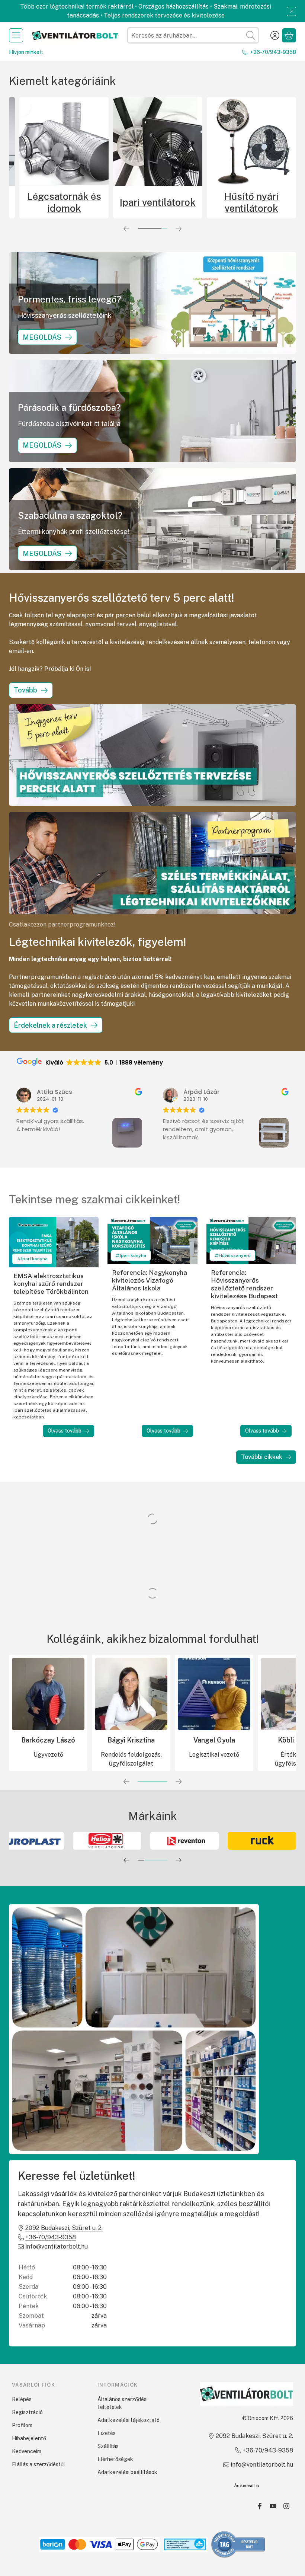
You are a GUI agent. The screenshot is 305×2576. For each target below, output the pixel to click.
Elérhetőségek (115, 2459)
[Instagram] (286, 2506)
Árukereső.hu (247, 2486)
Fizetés (107, 2433)
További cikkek (262, 1457)
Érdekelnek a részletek (50, 1025)
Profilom (22, 2425)
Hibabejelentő (29, 2438)
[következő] (179, 229)
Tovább (25, 690)
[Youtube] (273, 2506)
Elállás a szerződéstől (38, 2464)
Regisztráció (27, 2412)
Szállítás (108, 2446)
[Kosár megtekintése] (289, 35)
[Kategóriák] (16, 35)
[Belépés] (275, 35)
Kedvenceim (27, 2451)
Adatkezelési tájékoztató (129, 2420)
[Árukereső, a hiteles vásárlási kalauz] (238, 2544)
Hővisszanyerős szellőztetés (37, 202)
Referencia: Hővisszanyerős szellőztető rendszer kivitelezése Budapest (244, 1284)
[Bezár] (291, 11)
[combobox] (193, 35)
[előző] (126, 229)
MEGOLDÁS (42, 337)
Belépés (22, 2399)
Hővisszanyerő (235, 1255)
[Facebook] (260, 2506)
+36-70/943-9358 (273, 52)
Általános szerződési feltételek (123, 2403)
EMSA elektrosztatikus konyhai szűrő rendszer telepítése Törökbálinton (51, 1284)
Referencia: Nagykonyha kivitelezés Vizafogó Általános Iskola (150, 1280)
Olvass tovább (65, 1431)
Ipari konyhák (131, 202)
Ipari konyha (34, 1259)
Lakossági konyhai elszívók (225, 202)
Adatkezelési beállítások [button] (127, 2472)
